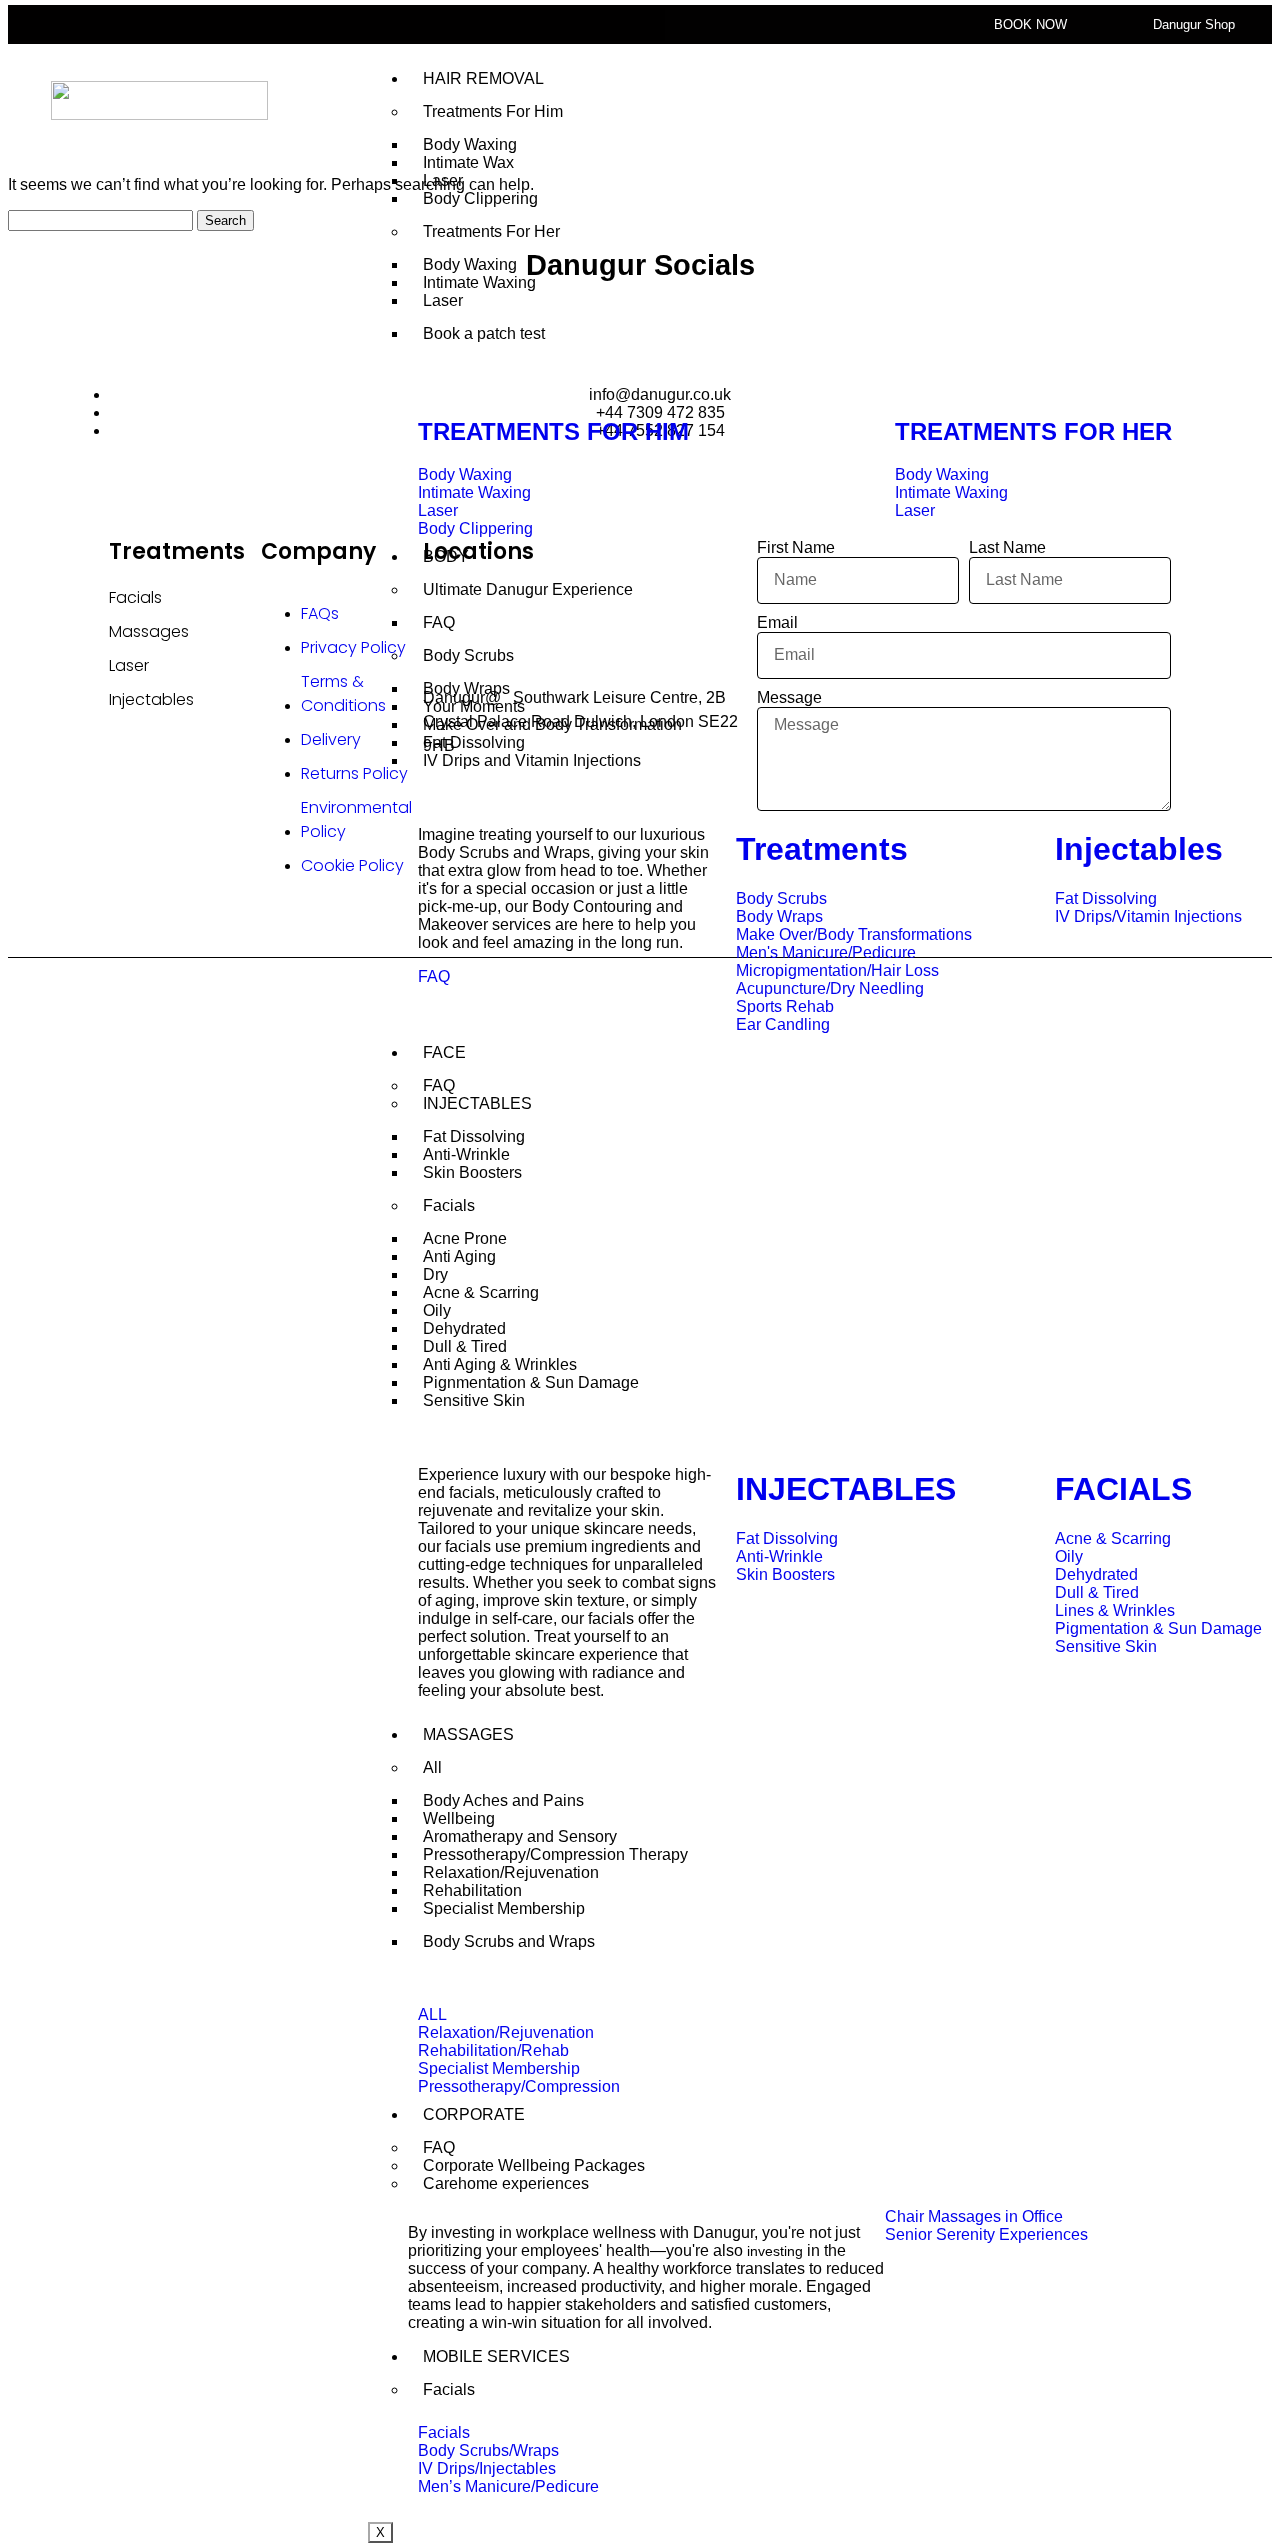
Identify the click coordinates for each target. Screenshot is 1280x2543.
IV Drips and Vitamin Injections (532, 760)
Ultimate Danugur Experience (528, 589)
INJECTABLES (477, 1103)
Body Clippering (480, 198)
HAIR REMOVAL (483, 78)
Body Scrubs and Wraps (509, 1941)
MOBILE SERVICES (496, 2356)
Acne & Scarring (481, 1292)
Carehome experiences (506, 2183)
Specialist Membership (504, 1908)
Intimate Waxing (479, 282)
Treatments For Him (493, 111)
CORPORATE (474, 2114)
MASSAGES (468, 1734)
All (432, 1767)
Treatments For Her (491, 231)
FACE (444, 1052)
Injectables (151, 699)
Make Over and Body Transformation (552, 724)
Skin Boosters (472, 1172)
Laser (443, 300)
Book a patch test (484, 333)
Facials (449, 1205)
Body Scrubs (468, 655)
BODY (446, 556)
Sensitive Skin (474, 1400)
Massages (149, 631)
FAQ (439, 622)
